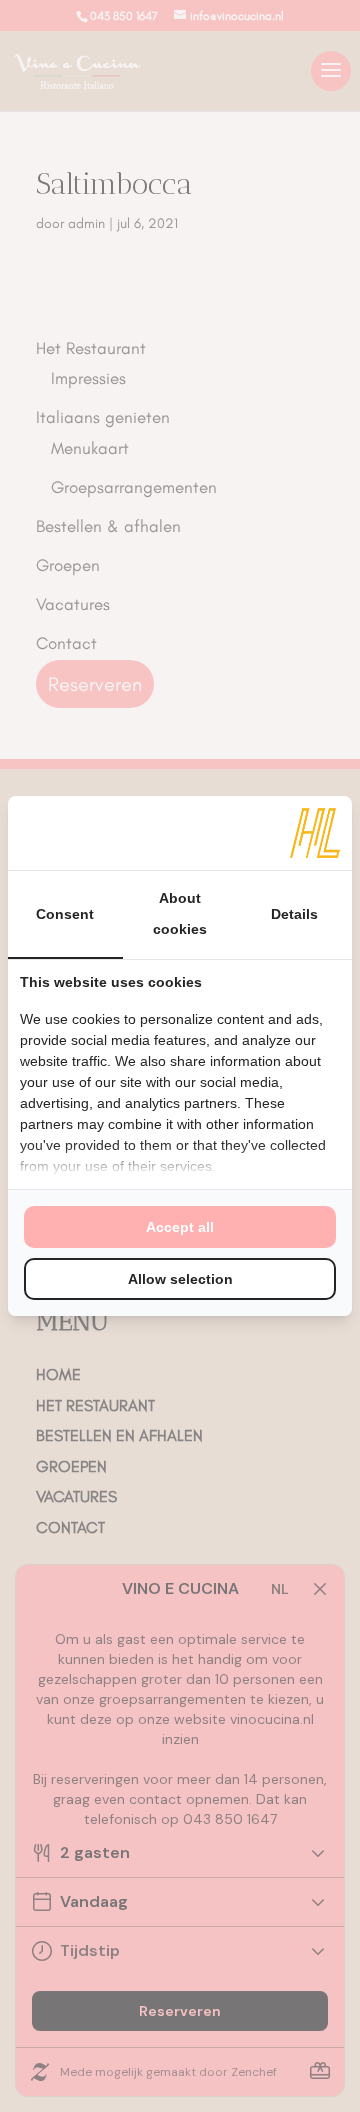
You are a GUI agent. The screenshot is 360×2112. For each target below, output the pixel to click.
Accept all (180, 1227)
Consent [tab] (65, 914)
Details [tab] (294, 914)
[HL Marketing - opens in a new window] (315, 833)
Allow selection (180, 1279)
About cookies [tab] (180, 913)
